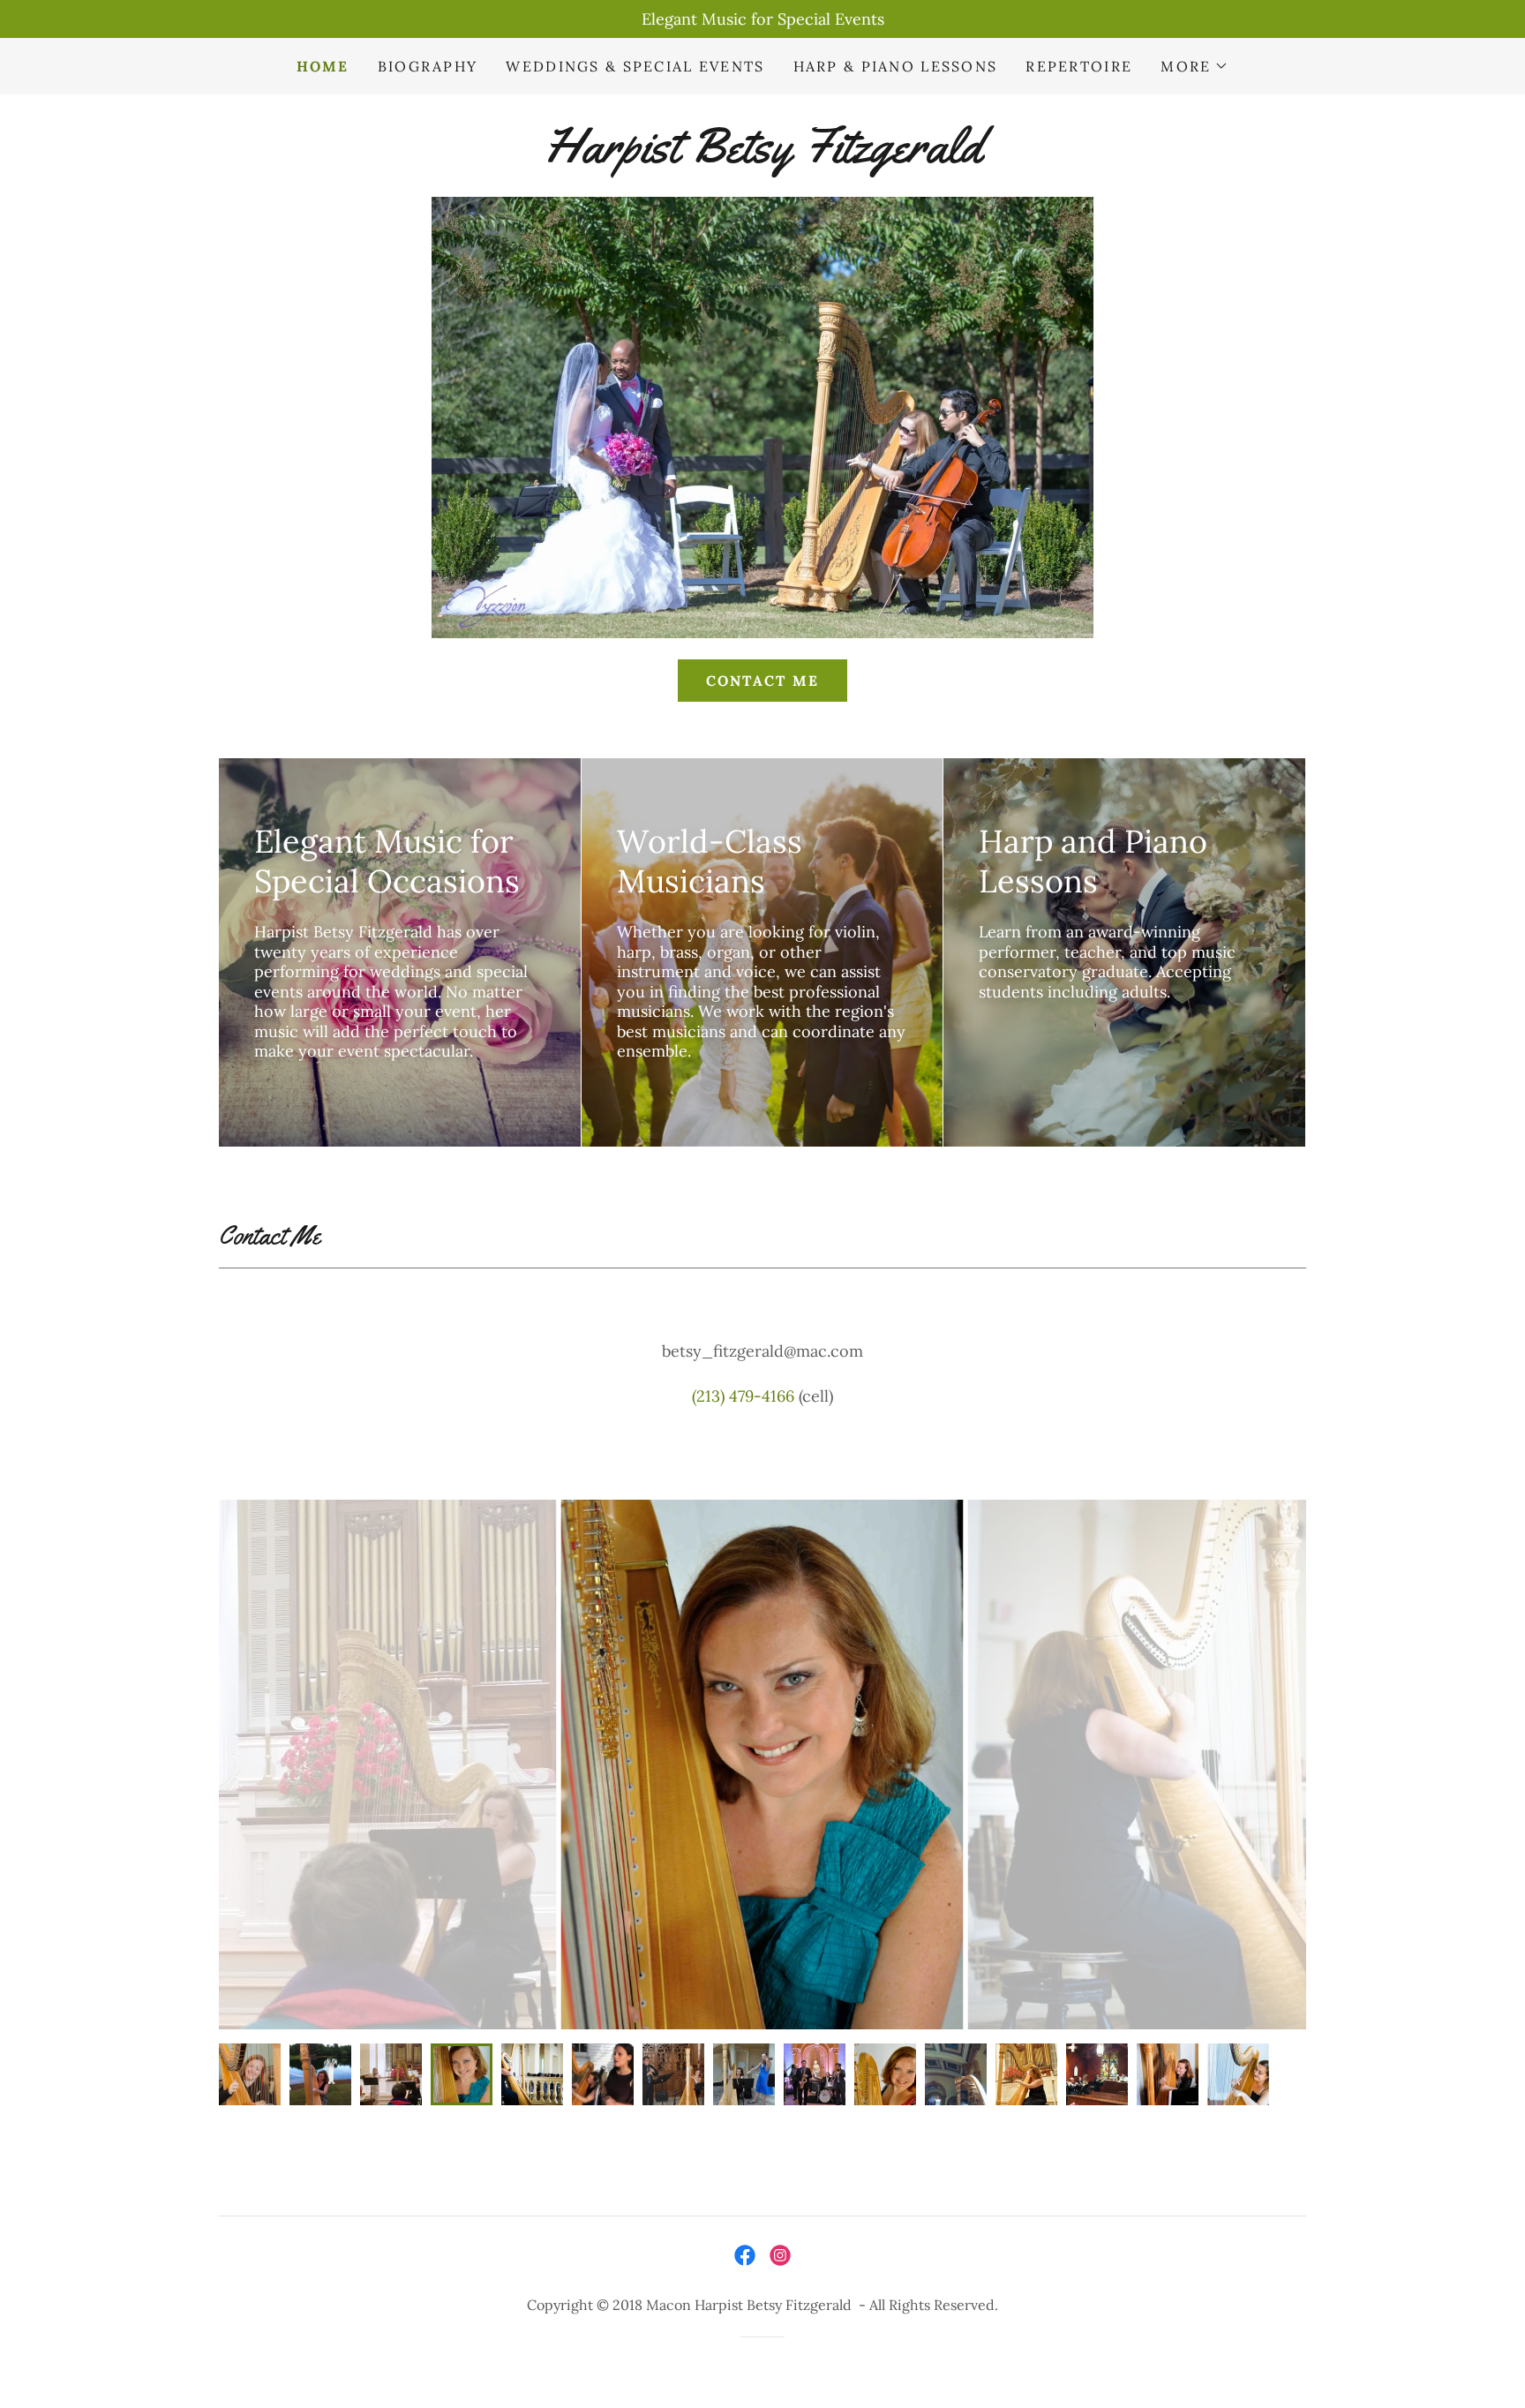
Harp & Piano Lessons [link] (896, 66)
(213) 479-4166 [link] (743, 1396)
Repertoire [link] (1079, 66)
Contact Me (763, 681)
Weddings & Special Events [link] (635, 66)
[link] (762, 157)
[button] (1194, 66)
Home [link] (323, 66)
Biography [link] (428, 66)
